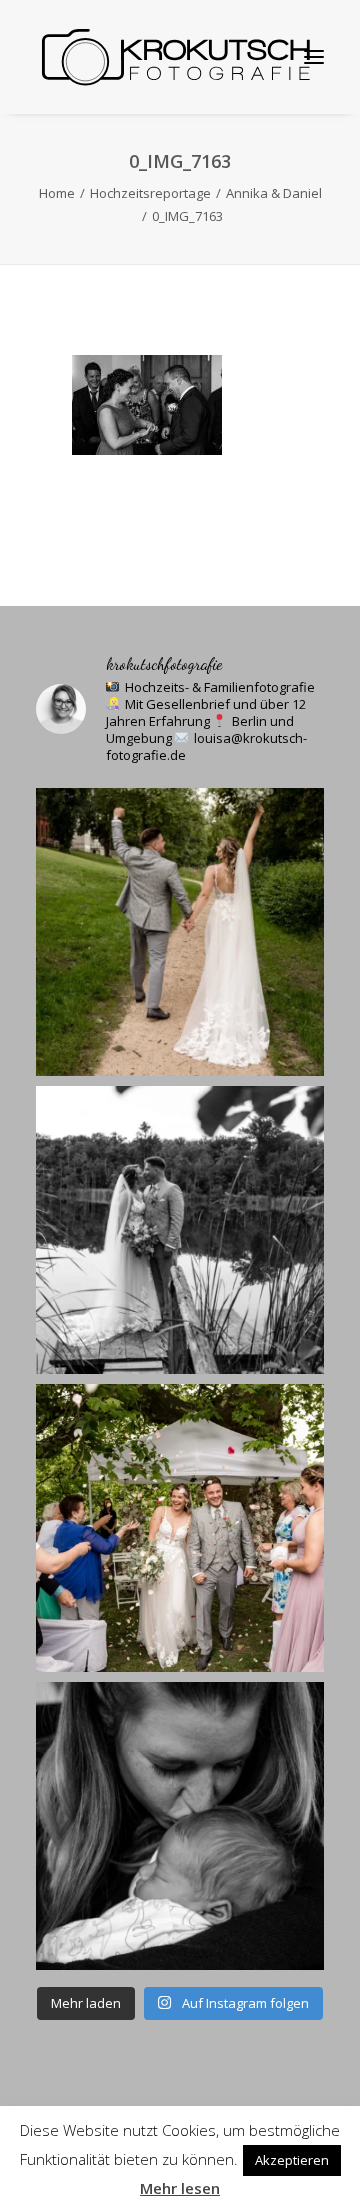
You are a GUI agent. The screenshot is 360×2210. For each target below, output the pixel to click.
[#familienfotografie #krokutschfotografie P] (180, 1826)
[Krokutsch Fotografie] (174, 57)
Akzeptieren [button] (292, 2160)
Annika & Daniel (274, 193)
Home (57, 193)
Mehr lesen (180, 2188)
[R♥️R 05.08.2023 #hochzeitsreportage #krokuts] (180, 932)
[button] (314, 57)
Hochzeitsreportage (150, 193)
